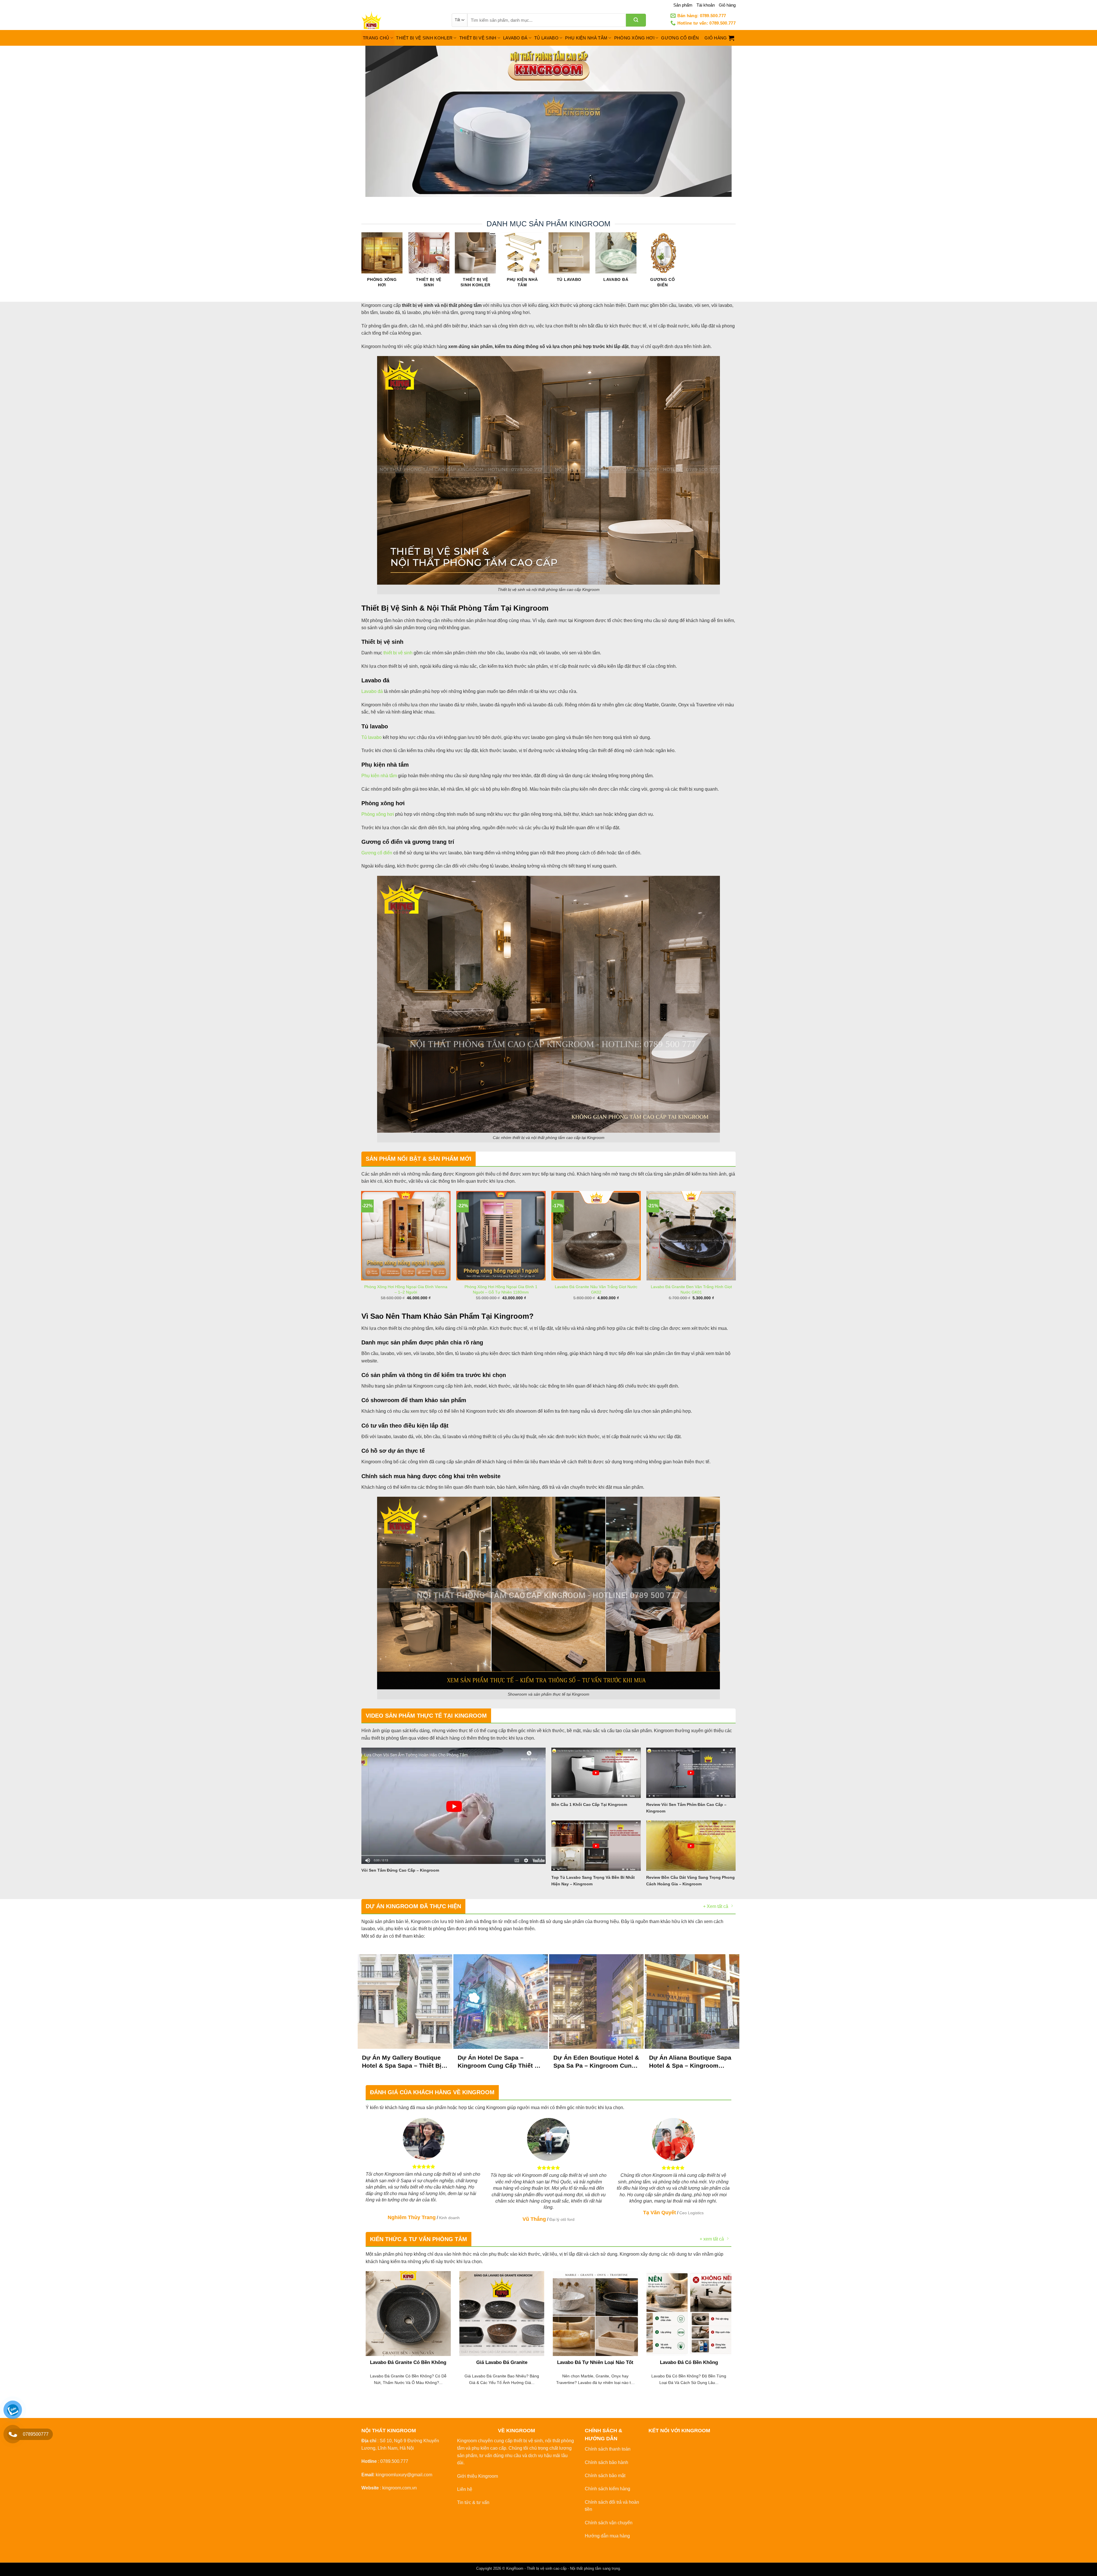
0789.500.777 (394, 2461)
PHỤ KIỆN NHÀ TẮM (586, 38)
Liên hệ (465, 2489)
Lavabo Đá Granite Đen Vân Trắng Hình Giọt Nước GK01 (691, 1289)
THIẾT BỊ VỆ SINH (478, 38)
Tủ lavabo (372, 737)
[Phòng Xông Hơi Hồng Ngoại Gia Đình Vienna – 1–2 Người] (406, 1236)
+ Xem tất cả (716, 1906)
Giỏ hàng (727, 5)
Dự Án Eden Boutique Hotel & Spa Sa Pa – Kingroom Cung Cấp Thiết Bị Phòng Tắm (596, 2062)
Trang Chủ (376, 38)
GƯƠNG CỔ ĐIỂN (680, 38)
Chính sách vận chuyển (609, 2523)
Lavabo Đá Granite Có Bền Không (408, 2362)
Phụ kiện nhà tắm (379, 776)
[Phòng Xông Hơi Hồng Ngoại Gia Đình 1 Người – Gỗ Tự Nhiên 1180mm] (501, 1236)
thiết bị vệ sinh (398, 653)
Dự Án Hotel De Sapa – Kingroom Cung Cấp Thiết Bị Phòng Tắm (499, 2062)
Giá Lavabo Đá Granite (502, 2362)
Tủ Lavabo (546, 38)
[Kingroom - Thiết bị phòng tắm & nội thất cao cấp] (402, 20)
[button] (719, 38)
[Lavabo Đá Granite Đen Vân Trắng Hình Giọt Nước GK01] (691, 1236)
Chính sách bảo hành (606, 2462)
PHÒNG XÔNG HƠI (634, 38)
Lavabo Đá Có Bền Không (689, 2362)
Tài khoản (706, 5)
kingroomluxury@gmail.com (404, 2475)
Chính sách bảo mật (605, 2476)
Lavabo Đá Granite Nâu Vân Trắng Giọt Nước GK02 (596, 1289)
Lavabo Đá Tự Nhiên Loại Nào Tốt (595, 2362)
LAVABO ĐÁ (515, 38)
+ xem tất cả (712, 2239)
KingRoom (515, 2568)
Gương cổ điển (377, 853)
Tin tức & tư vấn (473, 2502)
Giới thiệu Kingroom (478, 2476)
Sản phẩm (683, 5)
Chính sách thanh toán (608, 2449)
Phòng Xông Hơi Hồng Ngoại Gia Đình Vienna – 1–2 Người (406, 1289)
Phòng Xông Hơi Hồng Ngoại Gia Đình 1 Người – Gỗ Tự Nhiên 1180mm (501, 1289)
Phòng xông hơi (378, 814)
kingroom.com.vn (400, 2488)
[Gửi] (636, 20)
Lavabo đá (372, 691)
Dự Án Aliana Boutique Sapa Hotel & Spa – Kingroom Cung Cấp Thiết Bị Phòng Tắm (690, 2062)
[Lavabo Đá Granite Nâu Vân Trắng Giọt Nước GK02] (596, 1236)
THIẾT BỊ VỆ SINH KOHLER (424, 38)
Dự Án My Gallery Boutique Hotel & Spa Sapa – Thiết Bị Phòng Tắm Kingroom (402, 2062)
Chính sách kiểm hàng (607, 2489)
